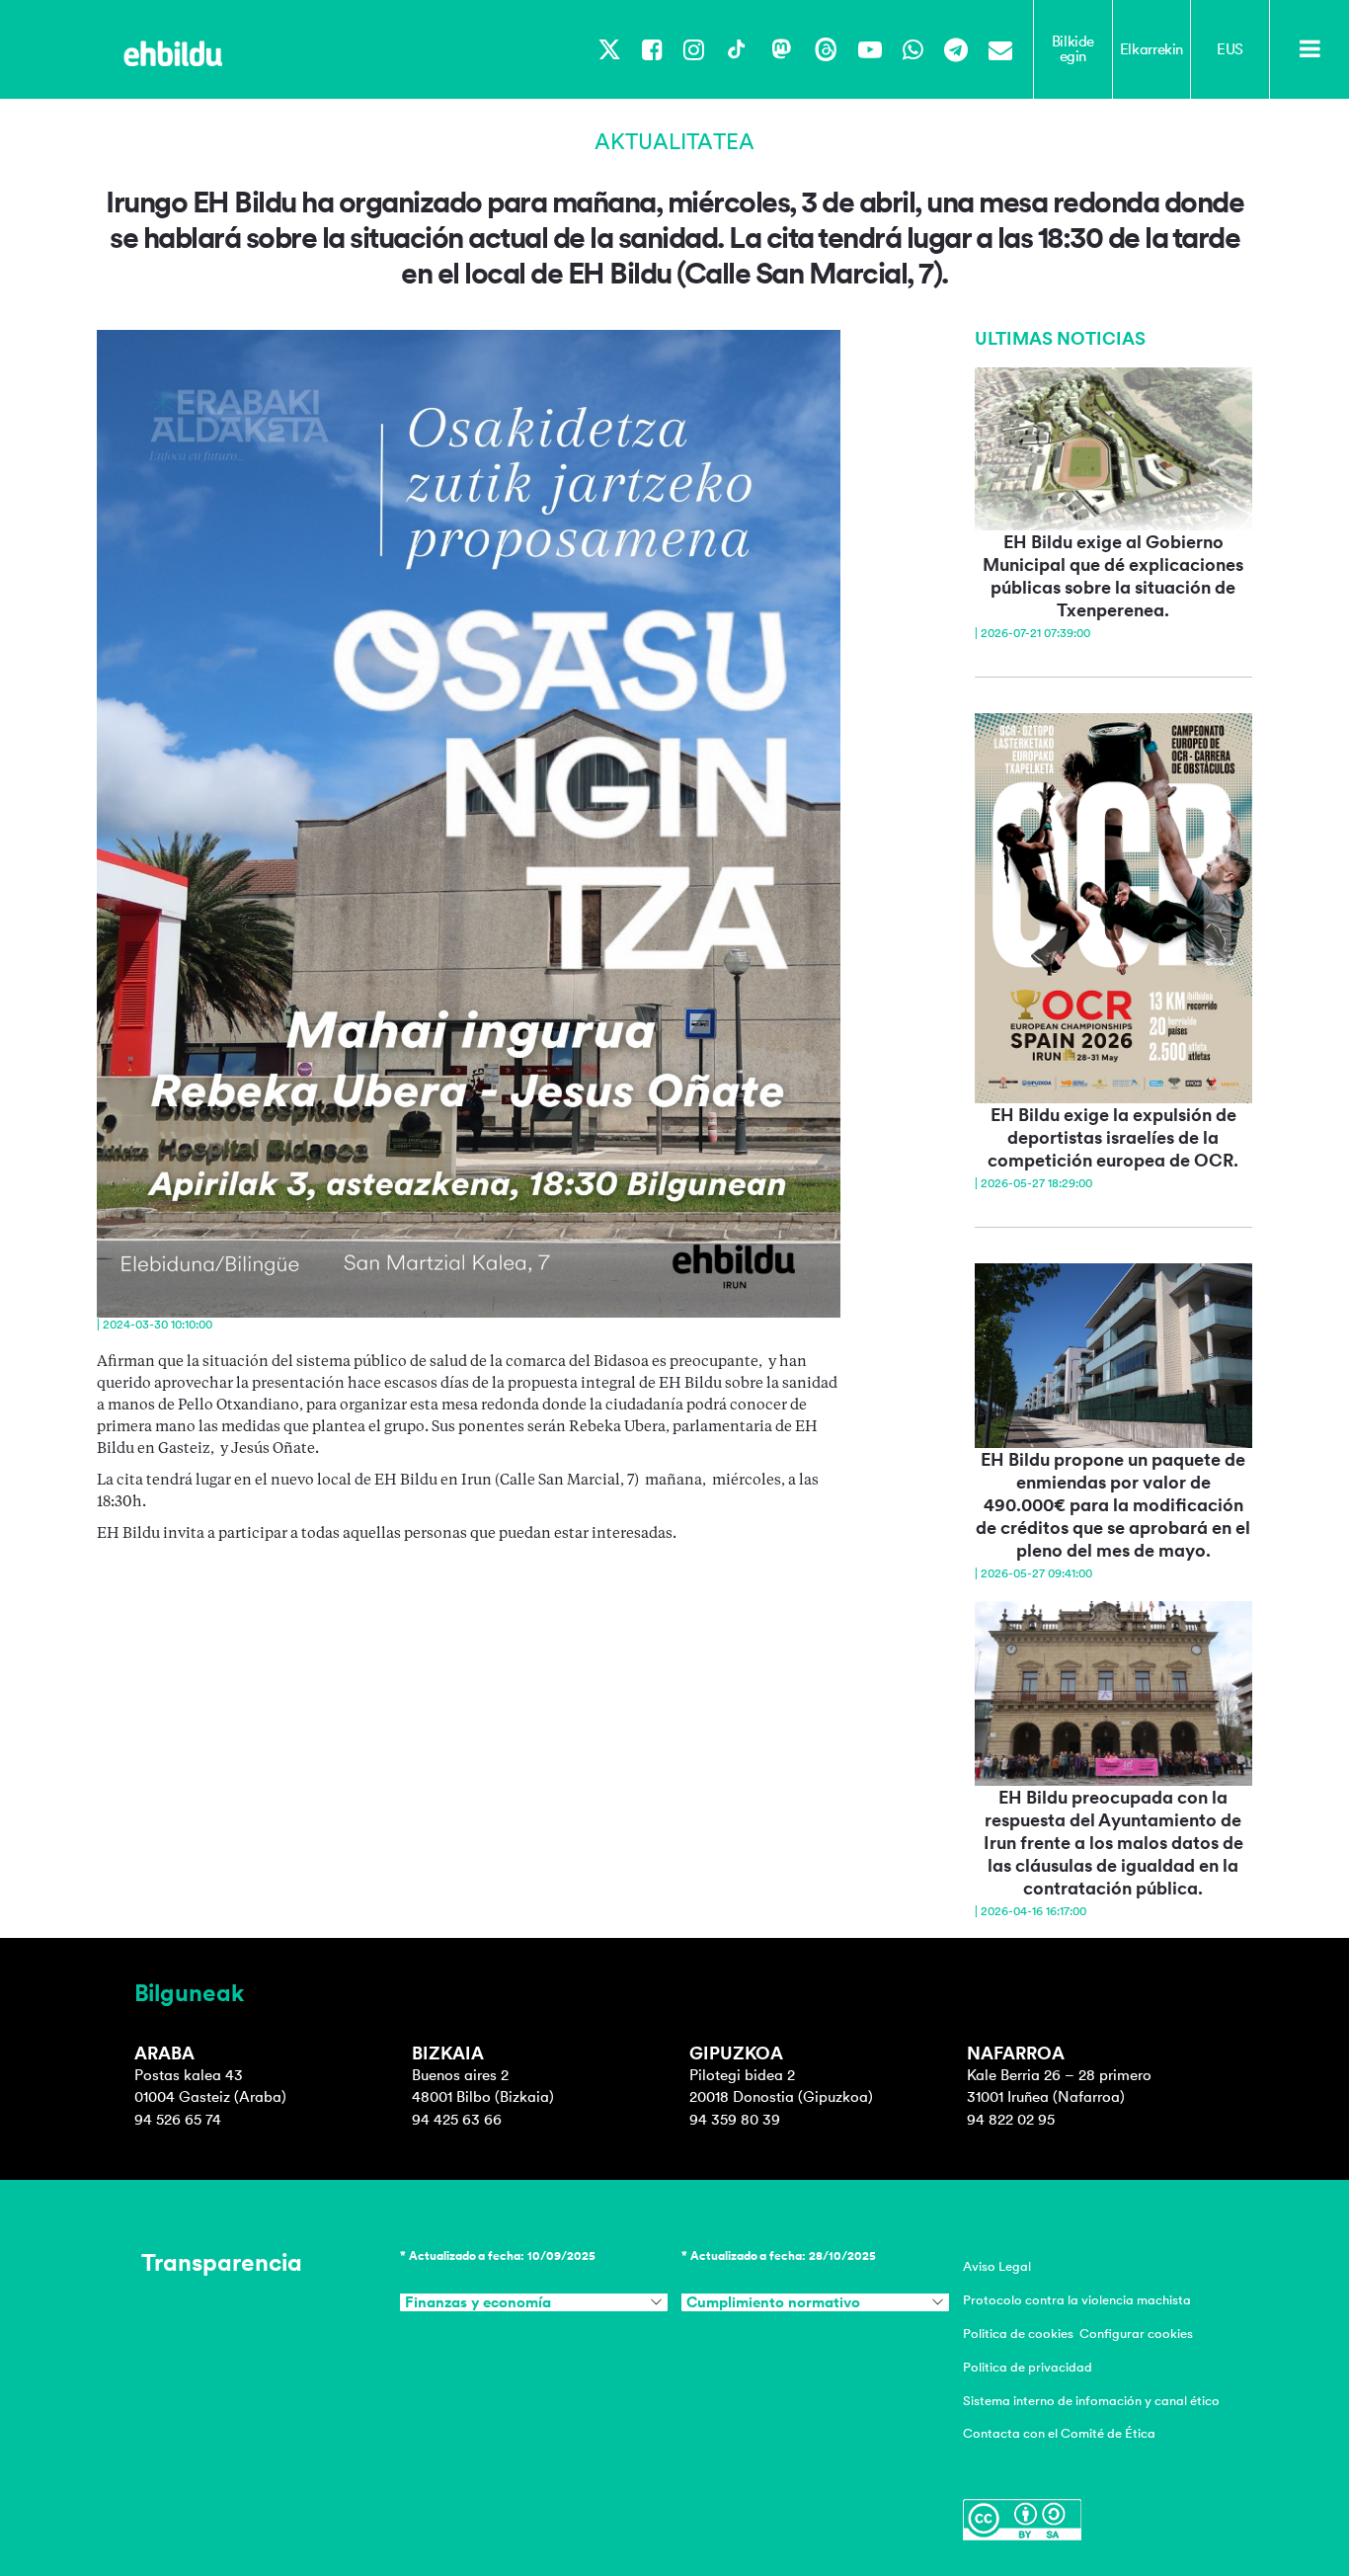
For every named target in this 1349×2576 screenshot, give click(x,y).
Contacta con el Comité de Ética (1059, 2433)
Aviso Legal (997, 2266)
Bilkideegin (1073, 49)
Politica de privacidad (1028, 2367)
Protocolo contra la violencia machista (1077, 2300)
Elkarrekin (1151, 49)
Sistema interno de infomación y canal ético (1091, 2401)
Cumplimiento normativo (773, 2302)
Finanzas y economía (478, 2302)
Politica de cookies (1018, 2334)
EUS (1230, 49)
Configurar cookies (1136, 2334)
